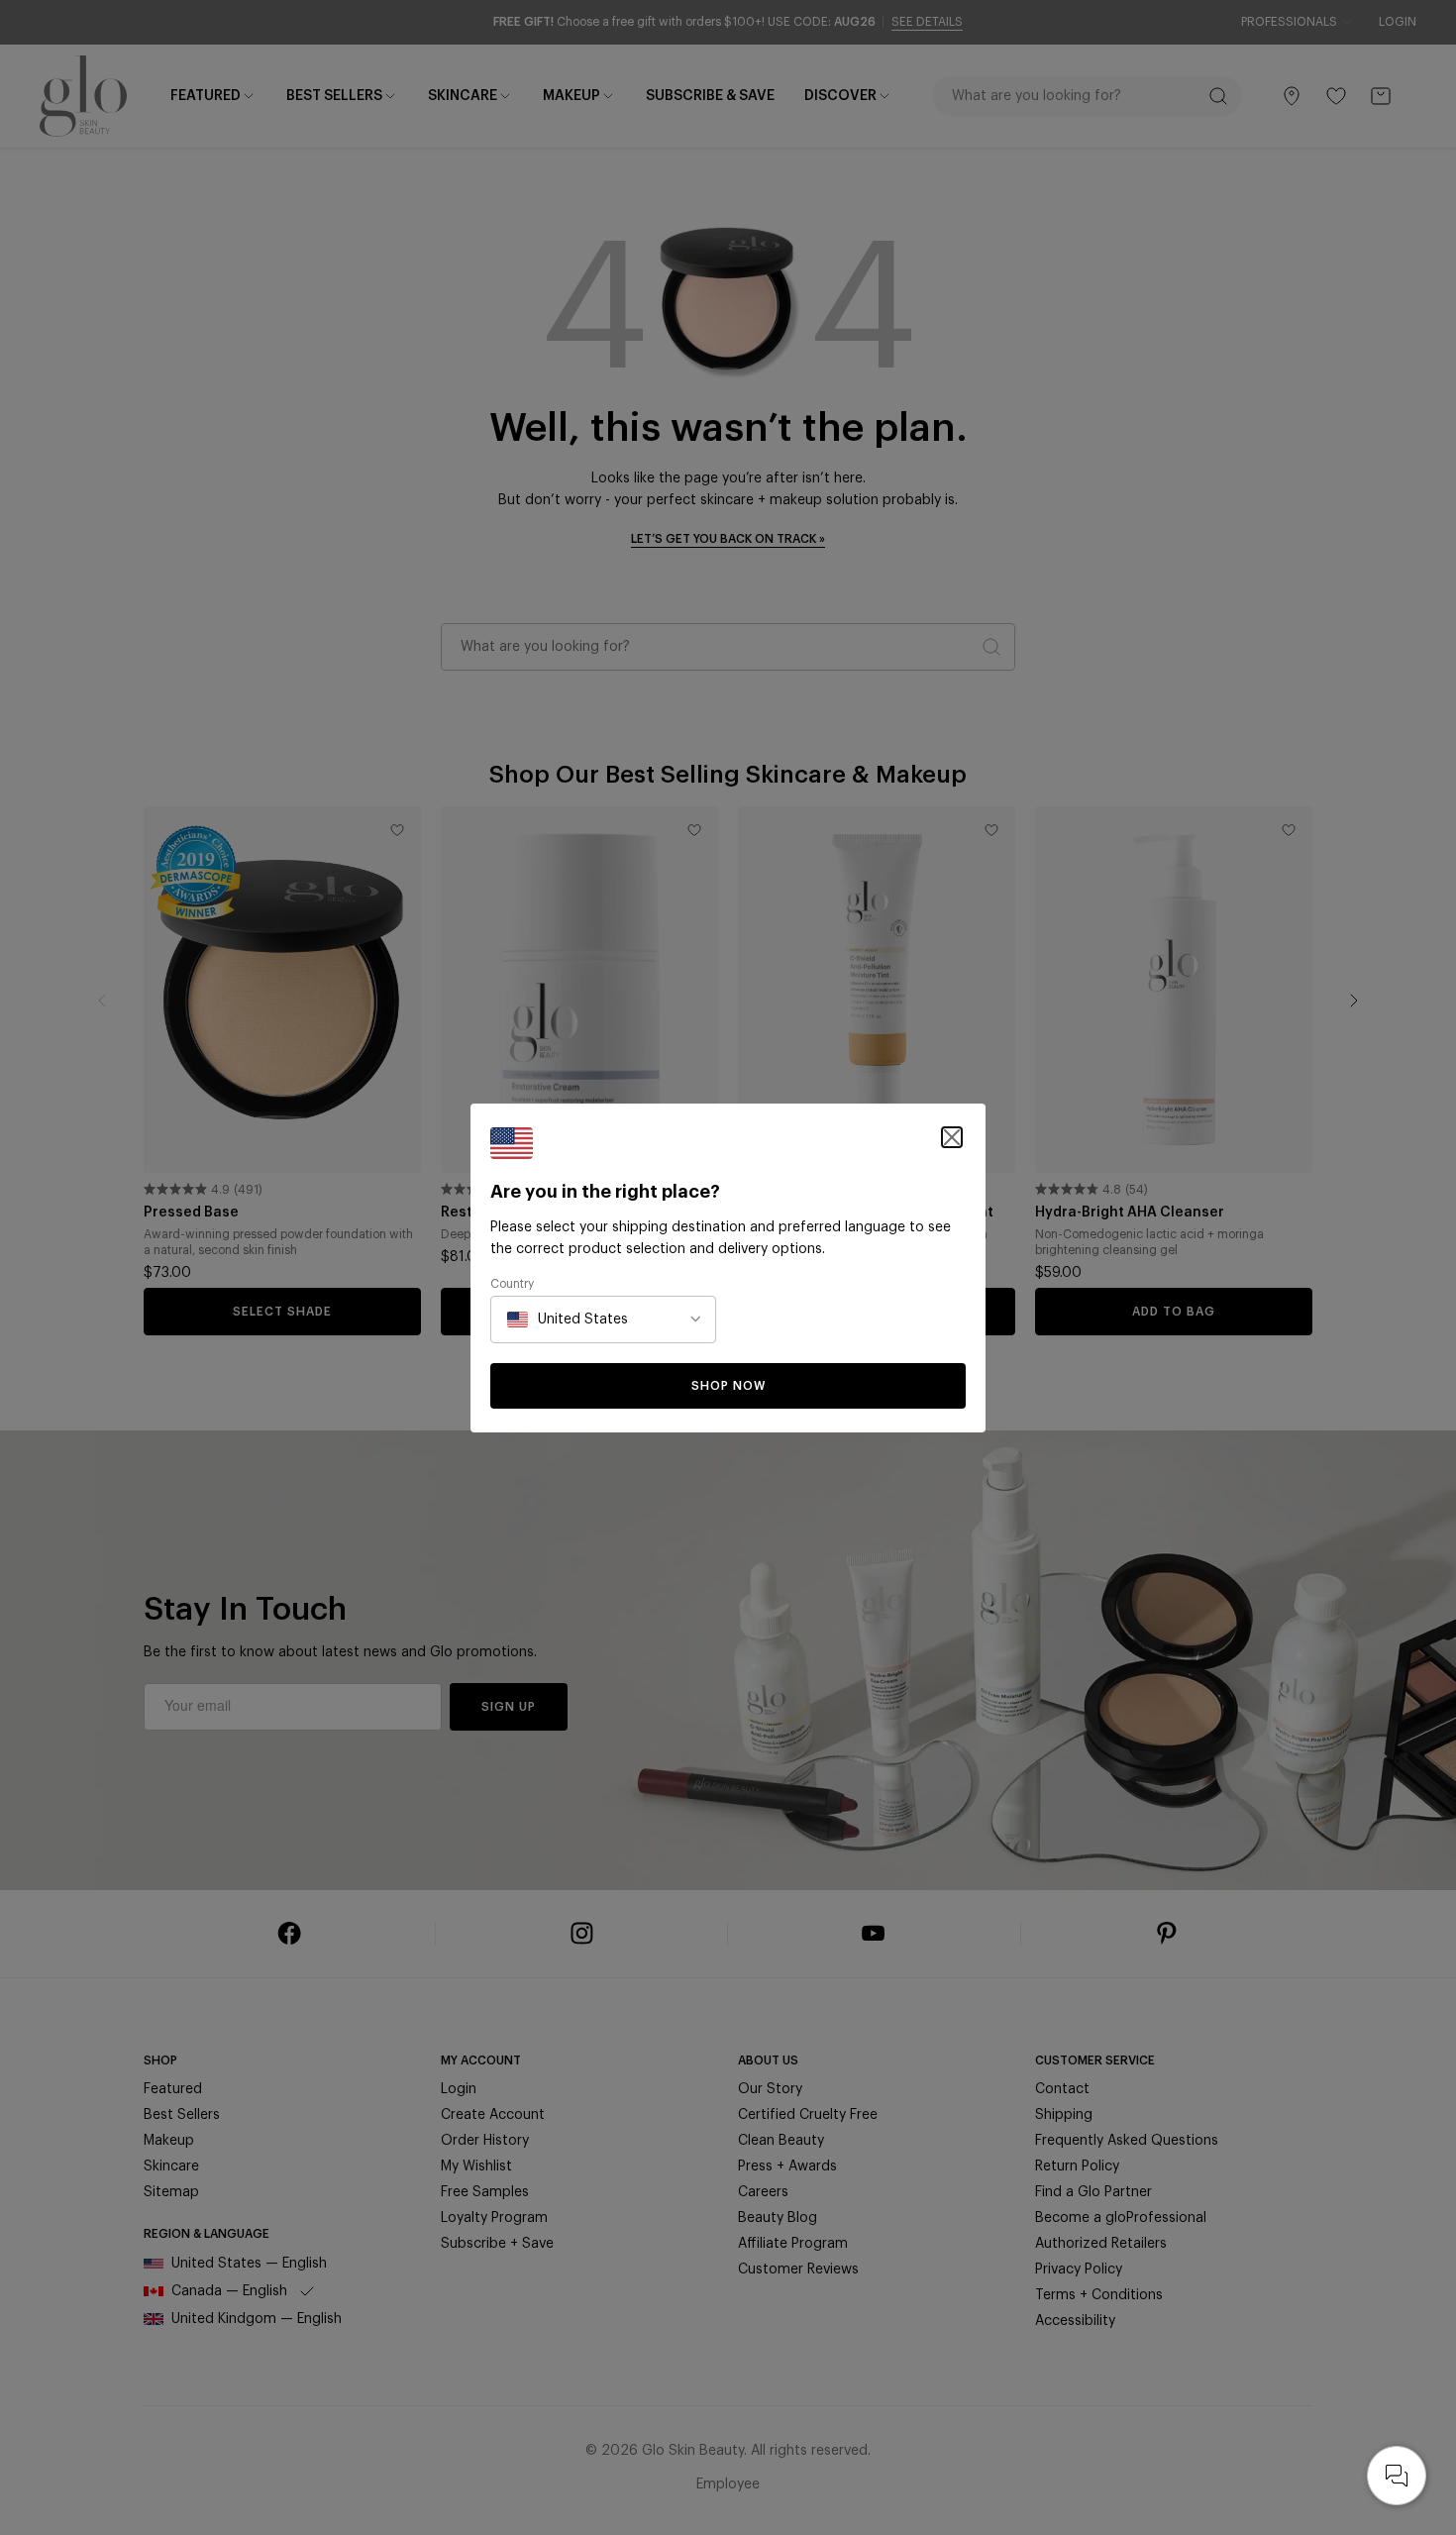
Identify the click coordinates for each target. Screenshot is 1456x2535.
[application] (1397, 2476)
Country (512, 1284)
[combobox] (568, 1320)
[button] (952, 1137)
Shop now (728, 1386)
